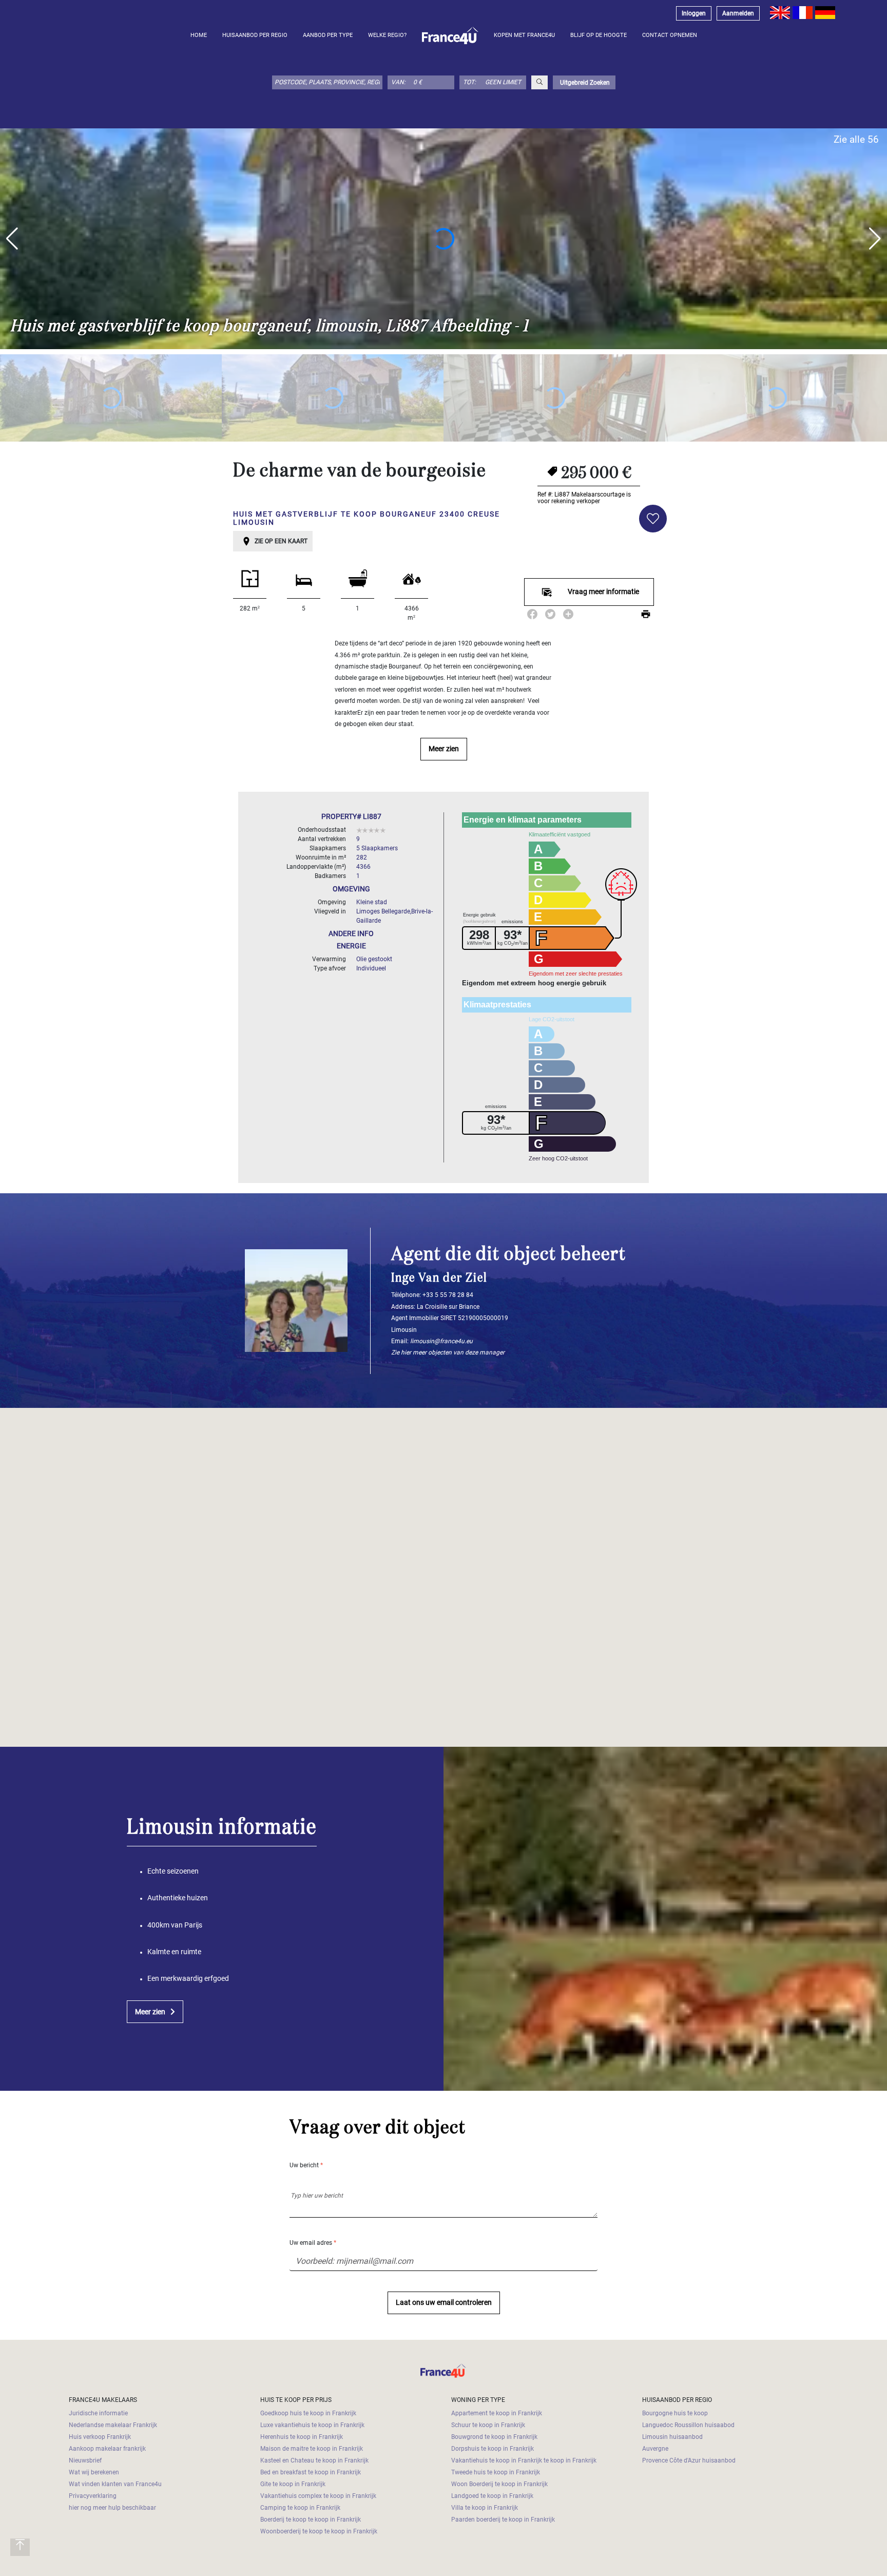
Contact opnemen (670, 35)
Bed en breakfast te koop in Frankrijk (311, 2472)
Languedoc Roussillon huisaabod (688, 2425)
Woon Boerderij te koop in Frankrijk (499, 2484)
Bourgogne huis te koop (675, 2413)
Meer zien (444, 749)
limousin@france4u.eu (441, 1341)
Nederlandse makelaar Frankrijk (113, 2425)
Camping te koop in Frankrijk (300, 2508)
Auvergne (655, 2449)
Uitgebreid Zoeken (584, 83)
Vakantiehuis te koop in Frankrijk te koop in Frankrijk (524, 2460)
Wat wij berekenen (94, 2472)
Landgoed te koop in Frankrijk (492, 2496)
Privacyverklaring (93, 2496)
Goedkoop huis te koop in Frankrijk (308, 2413)
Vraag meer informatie (603, 592)
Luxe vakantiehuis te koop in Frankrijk (312, 2425)
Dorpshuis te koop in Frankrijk (493, 2449)
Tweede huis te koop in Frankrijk (496, 2472)
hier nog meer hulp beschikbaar (112, 2508)
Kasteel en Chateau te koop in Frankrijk (314, 2460)
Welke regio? (387, 35)
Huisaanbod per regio (255, 35)
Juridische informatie (98, 2413)
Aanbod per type (328, 35)
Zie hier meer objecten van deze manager (448, 1352)
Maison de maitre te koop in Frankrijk (312, 2449)
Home (199, 35)
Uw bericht (306, 2165)
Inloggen (694, 13)
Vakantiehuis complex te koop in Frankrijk (318, 2496)
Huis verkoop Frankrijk (100, 2437)
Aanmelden (738, 13)
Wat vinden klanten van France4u (115, 2484)
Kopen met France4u (524, 35)
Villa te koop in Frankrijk (485, 2508)
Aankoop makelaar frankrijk (107, 2449)
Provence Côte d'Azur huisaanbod (689, 2460)
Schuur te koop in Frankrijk (488, 2425)
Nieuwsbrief (85, 2460)
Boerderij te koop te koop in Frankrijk (311, 2520)
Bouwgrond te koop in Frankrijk (494, 2437)
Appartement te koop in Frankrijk (497, 2413)
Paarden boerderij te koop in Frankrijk (503, 2520)
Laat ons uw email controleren (444, 2303)
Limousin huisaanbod (672, 2437)
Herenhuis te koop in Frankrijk (302, 2437)
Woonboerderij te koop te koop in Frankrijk (319, 2531)
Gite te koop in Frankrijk (293, 2484)
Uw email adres (313, 2243)
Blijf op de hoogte (599, 35)
